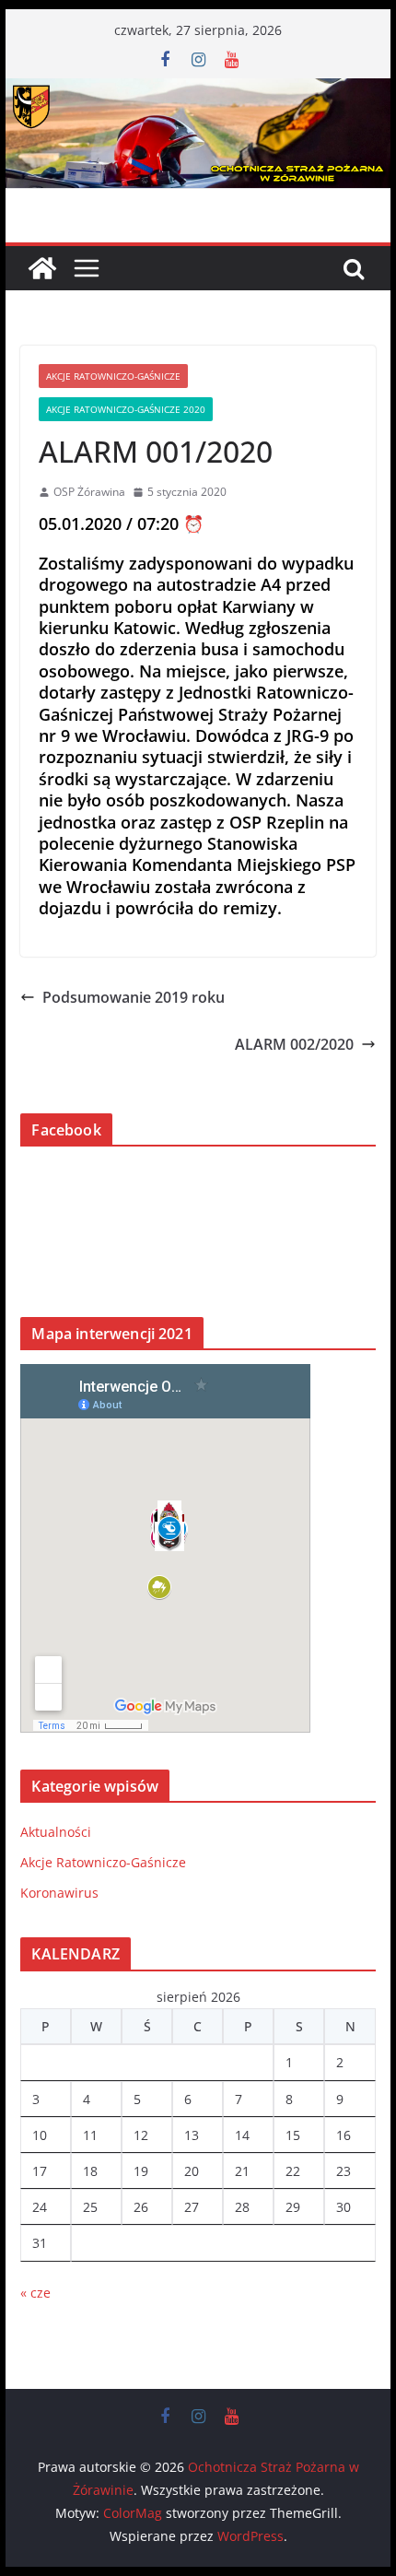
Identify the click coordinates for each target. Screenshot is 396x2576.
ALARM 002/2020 (294, 1044)
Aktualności (56, 1832)
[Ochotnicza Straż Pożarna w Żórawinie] (198, 91)
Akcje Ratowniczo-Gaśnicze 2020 (126, 409)
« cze (35, 2293)
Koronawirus (59, 1893)
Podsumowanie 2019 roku (134, 997)
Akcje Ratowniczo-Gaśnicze (113, 376)
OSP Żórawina (89, 492)
